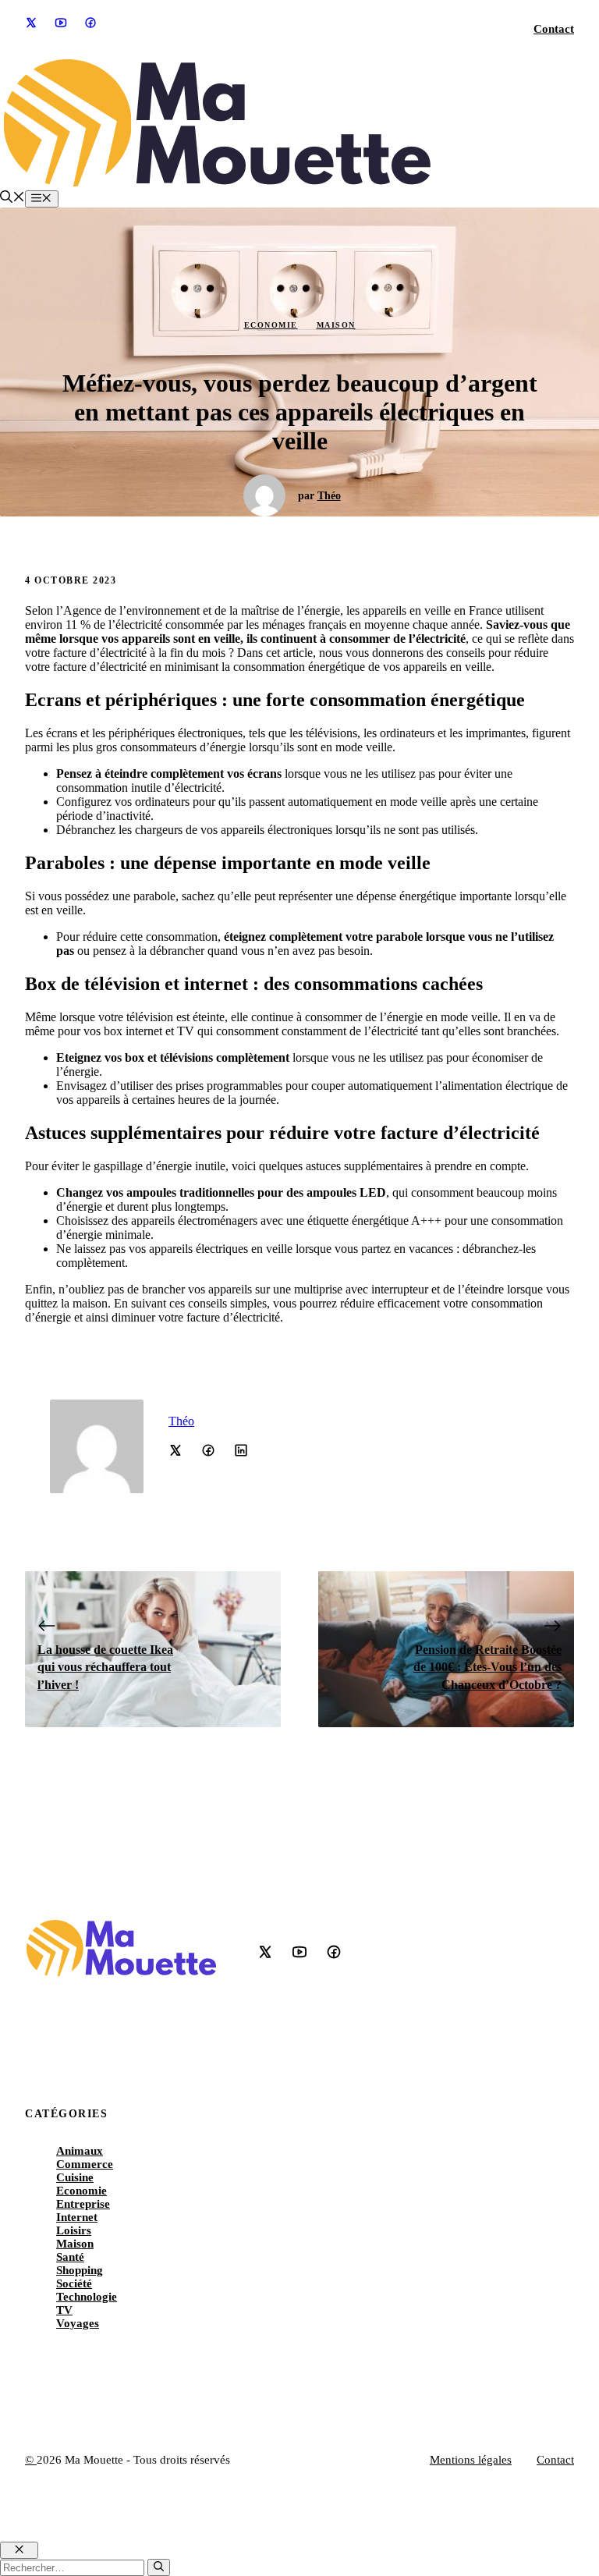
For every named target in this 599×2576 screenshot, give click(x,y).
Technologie (87, 2297)
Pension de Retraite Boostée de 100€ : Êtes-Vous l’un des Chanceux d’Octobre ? (487, 1667)
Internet (77, 2217)
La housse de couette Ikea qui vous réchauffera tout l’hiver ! (105, 1667)
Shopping (80, 2270)
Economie (271, 325)
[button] (12, 199)
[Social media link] (30, 23)
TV (64, 2310)
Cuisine (75, 2177)
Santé (70, 2257)
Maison (336, 325)
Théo (329, 496)
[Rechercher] (159, 2567)
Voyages (78, 2323)
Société (74, 2283)
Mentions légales (471, 2460)
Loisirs (74, 2230)
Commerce (85, 2164)
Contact (554, 29)
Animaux (80, 2151)
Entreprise (83, 2204)
